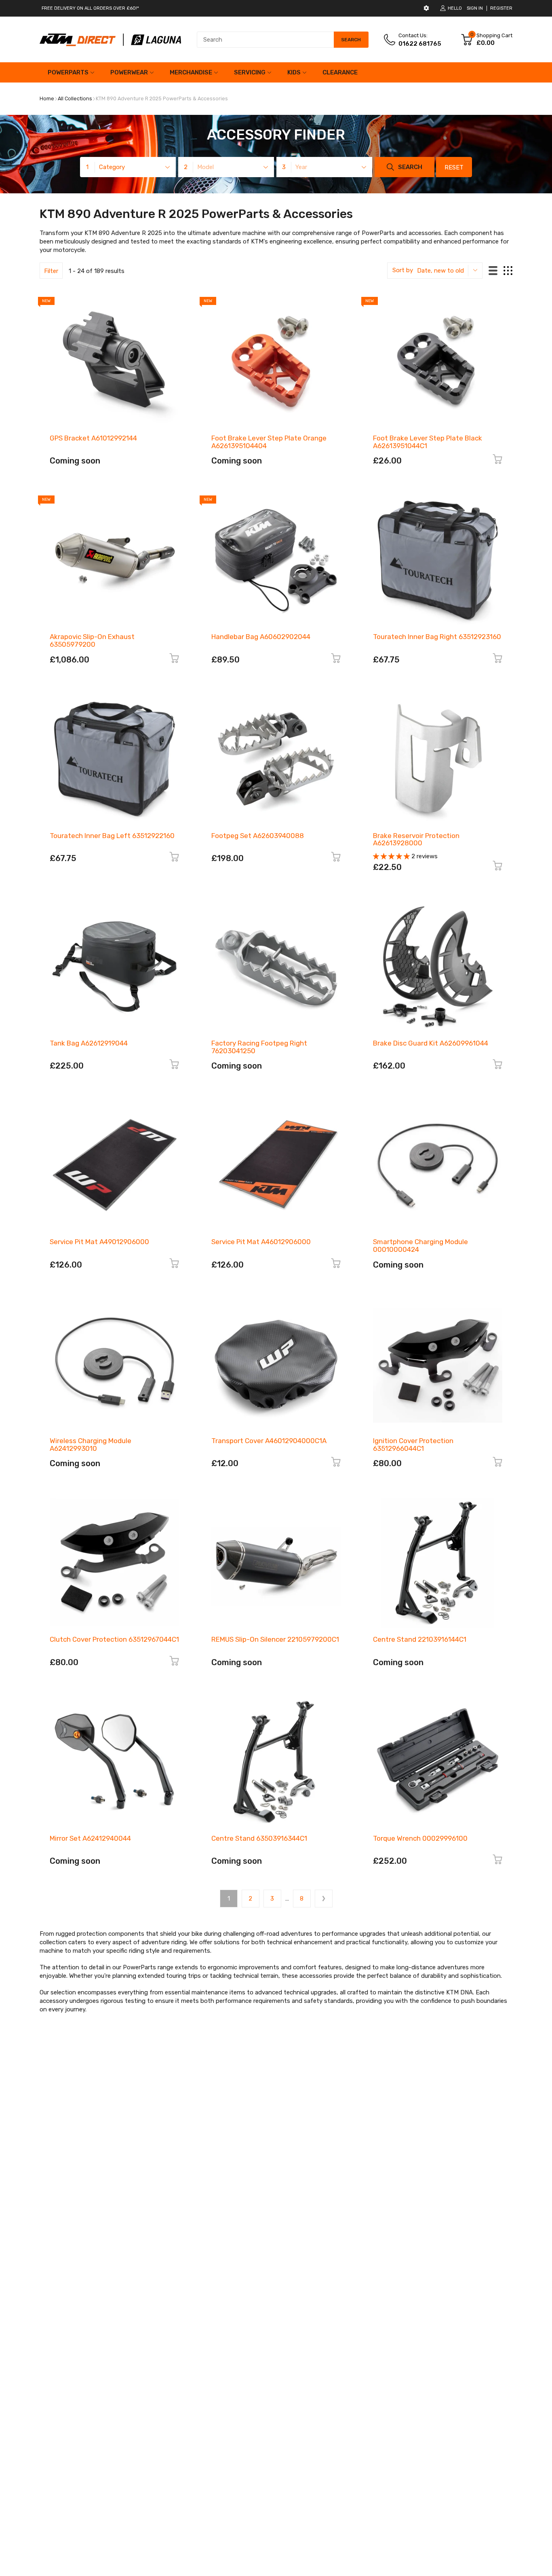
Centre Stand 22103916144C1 (420, 1639)
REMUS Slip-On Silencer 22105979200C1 (275, 1639)
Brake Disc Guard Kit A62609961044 (431, 1043)
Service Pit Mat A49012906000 (99, 1242)
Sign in (475, 8)
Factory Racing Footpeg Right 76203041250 (259, 1047)
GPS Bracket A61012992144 (93, 438)
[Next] (324, 1899)
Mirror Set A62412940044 (90, 1838)
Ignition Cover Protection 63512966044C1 (413, 1445)
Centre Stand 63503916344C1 (259, 1838)
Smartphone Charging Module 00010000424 (420, 1246)
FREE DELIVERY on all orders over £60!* (90, 8)
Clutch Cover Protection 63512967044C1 (114, 1639)
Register (501, 8)
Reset (454, 167)
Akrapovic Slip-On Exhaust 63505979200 (92, 640)
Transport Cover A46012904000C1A (269, 1441)
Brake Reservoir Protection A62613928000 (416, 839)
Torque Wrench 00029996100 (420, 1838)
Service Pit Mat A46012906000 (261, 1242)
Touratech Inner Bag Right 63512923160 (437, 637)
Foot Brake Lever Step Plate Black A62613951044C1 (428, 442)
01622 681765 (420, 44)
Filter (51, 271)
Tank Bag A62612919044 (89, 1043)
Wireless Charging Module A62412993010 (91, 1445)
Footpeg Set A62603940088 (258, 836)
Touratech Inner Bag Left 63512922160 (112, 836)
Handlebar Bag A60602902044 (261, 637)
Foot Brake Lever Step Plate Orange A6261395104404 (269, 442)
